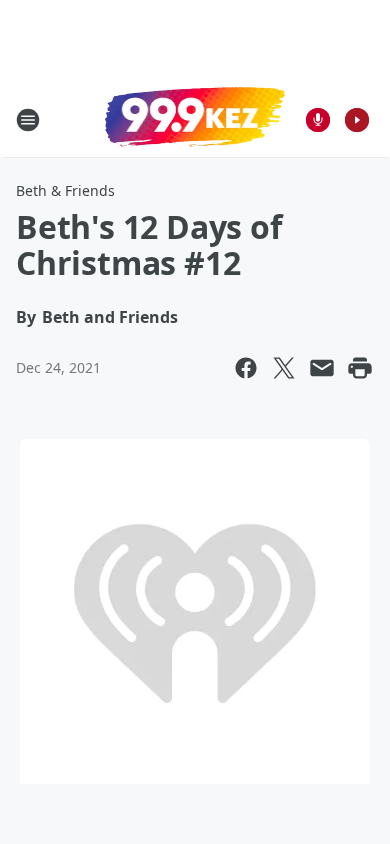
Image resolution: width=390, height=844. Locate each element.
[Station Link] (195, 119)
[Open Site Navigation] (28, 120)
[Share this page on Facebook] (246, 368)
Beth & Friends (65, 190)
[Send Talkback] (318, 120)
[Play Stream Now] (357, 120)
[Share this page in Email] (322, 368)
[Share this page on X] (284, 368)
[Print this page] (360, 368)
